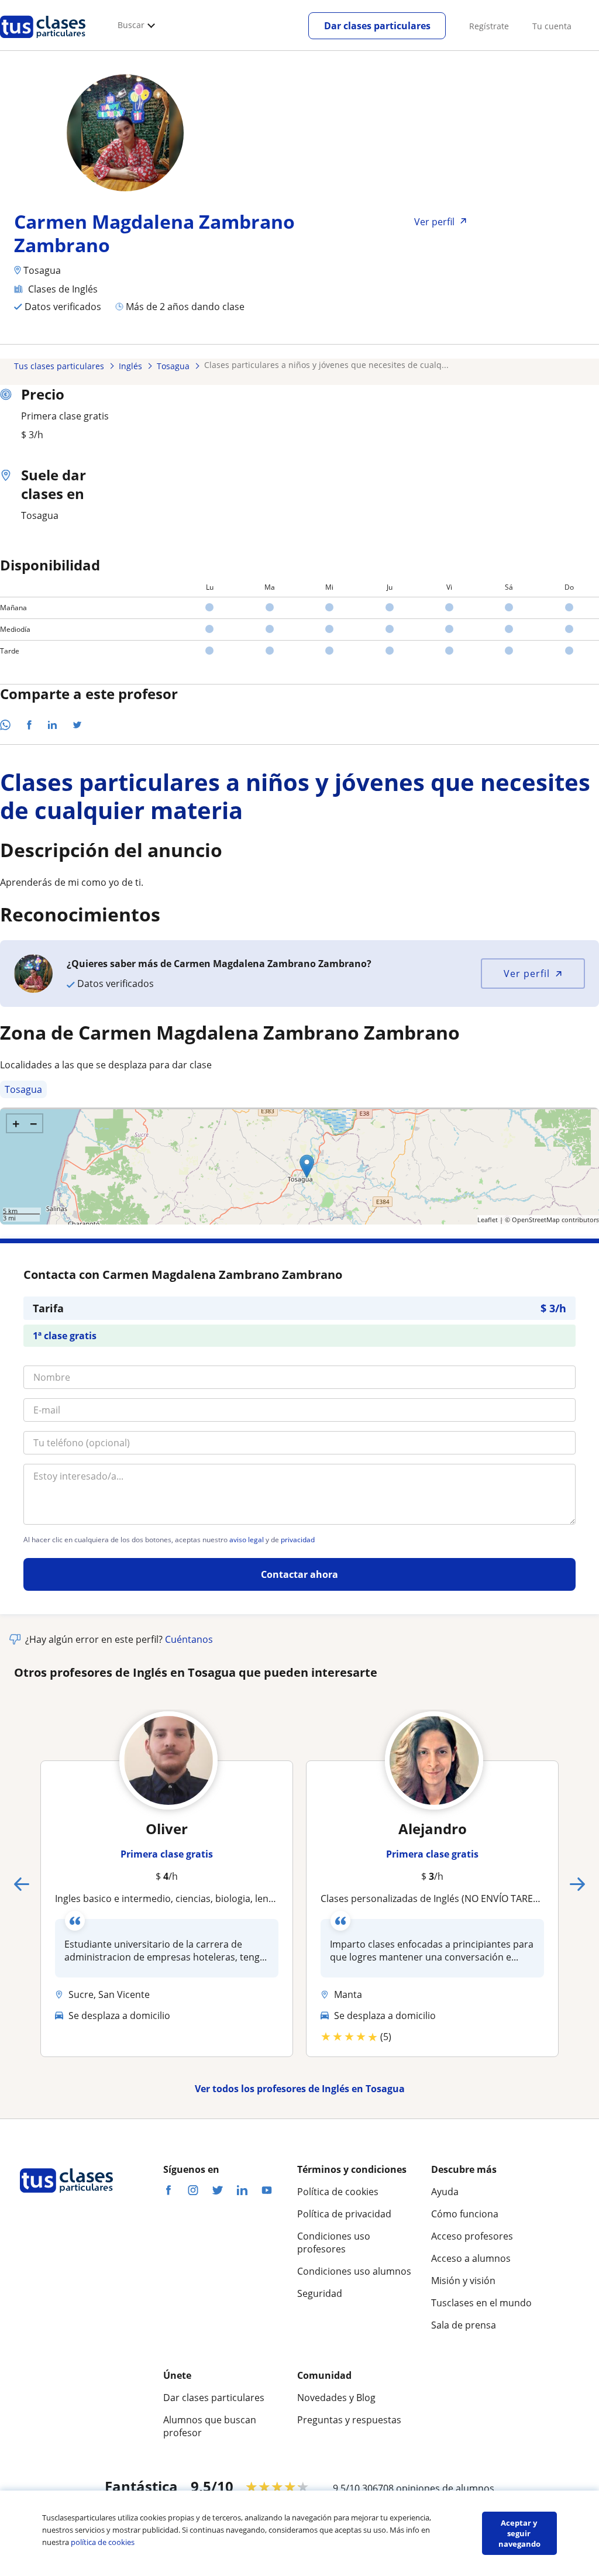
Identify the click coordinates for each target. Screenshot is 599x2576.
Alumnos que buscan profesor (210, 2426)
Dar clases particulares (377, 26)
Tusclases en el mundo (481, 2303)
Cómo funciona (465, 2214)
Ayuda (445, 2192)
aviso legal (247, 1540)
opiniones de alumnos (445, 2488)
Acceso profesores (472, 2236)
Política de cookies (338, 2192)
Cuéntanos (189, 1639)
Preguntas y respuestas (349, 2420)
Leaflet (488, 1220)
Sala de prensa (464, 2325)
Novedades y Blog (336, 2398)
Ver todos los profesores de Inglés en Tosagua (300, 2089)
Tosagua (23, 1089)
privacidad (298, 1540)
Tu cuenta (552, 26)
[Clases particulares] (43, 42)
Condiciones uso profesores (334, 2243)
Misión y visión (463, 2281)
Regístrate (489, 26)
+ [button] (16, 1123)
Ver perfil (527, 974)
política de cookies (103, 2542)
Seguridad (320, 2293)
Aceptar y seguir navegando (519, 2533)
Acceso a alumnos (471, 2258)
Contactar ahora (299, 1574)
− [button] (34, 1123)
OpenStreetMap (536, 1220)
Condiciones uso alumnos (354, 2271)
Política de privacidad (344, 2214)
